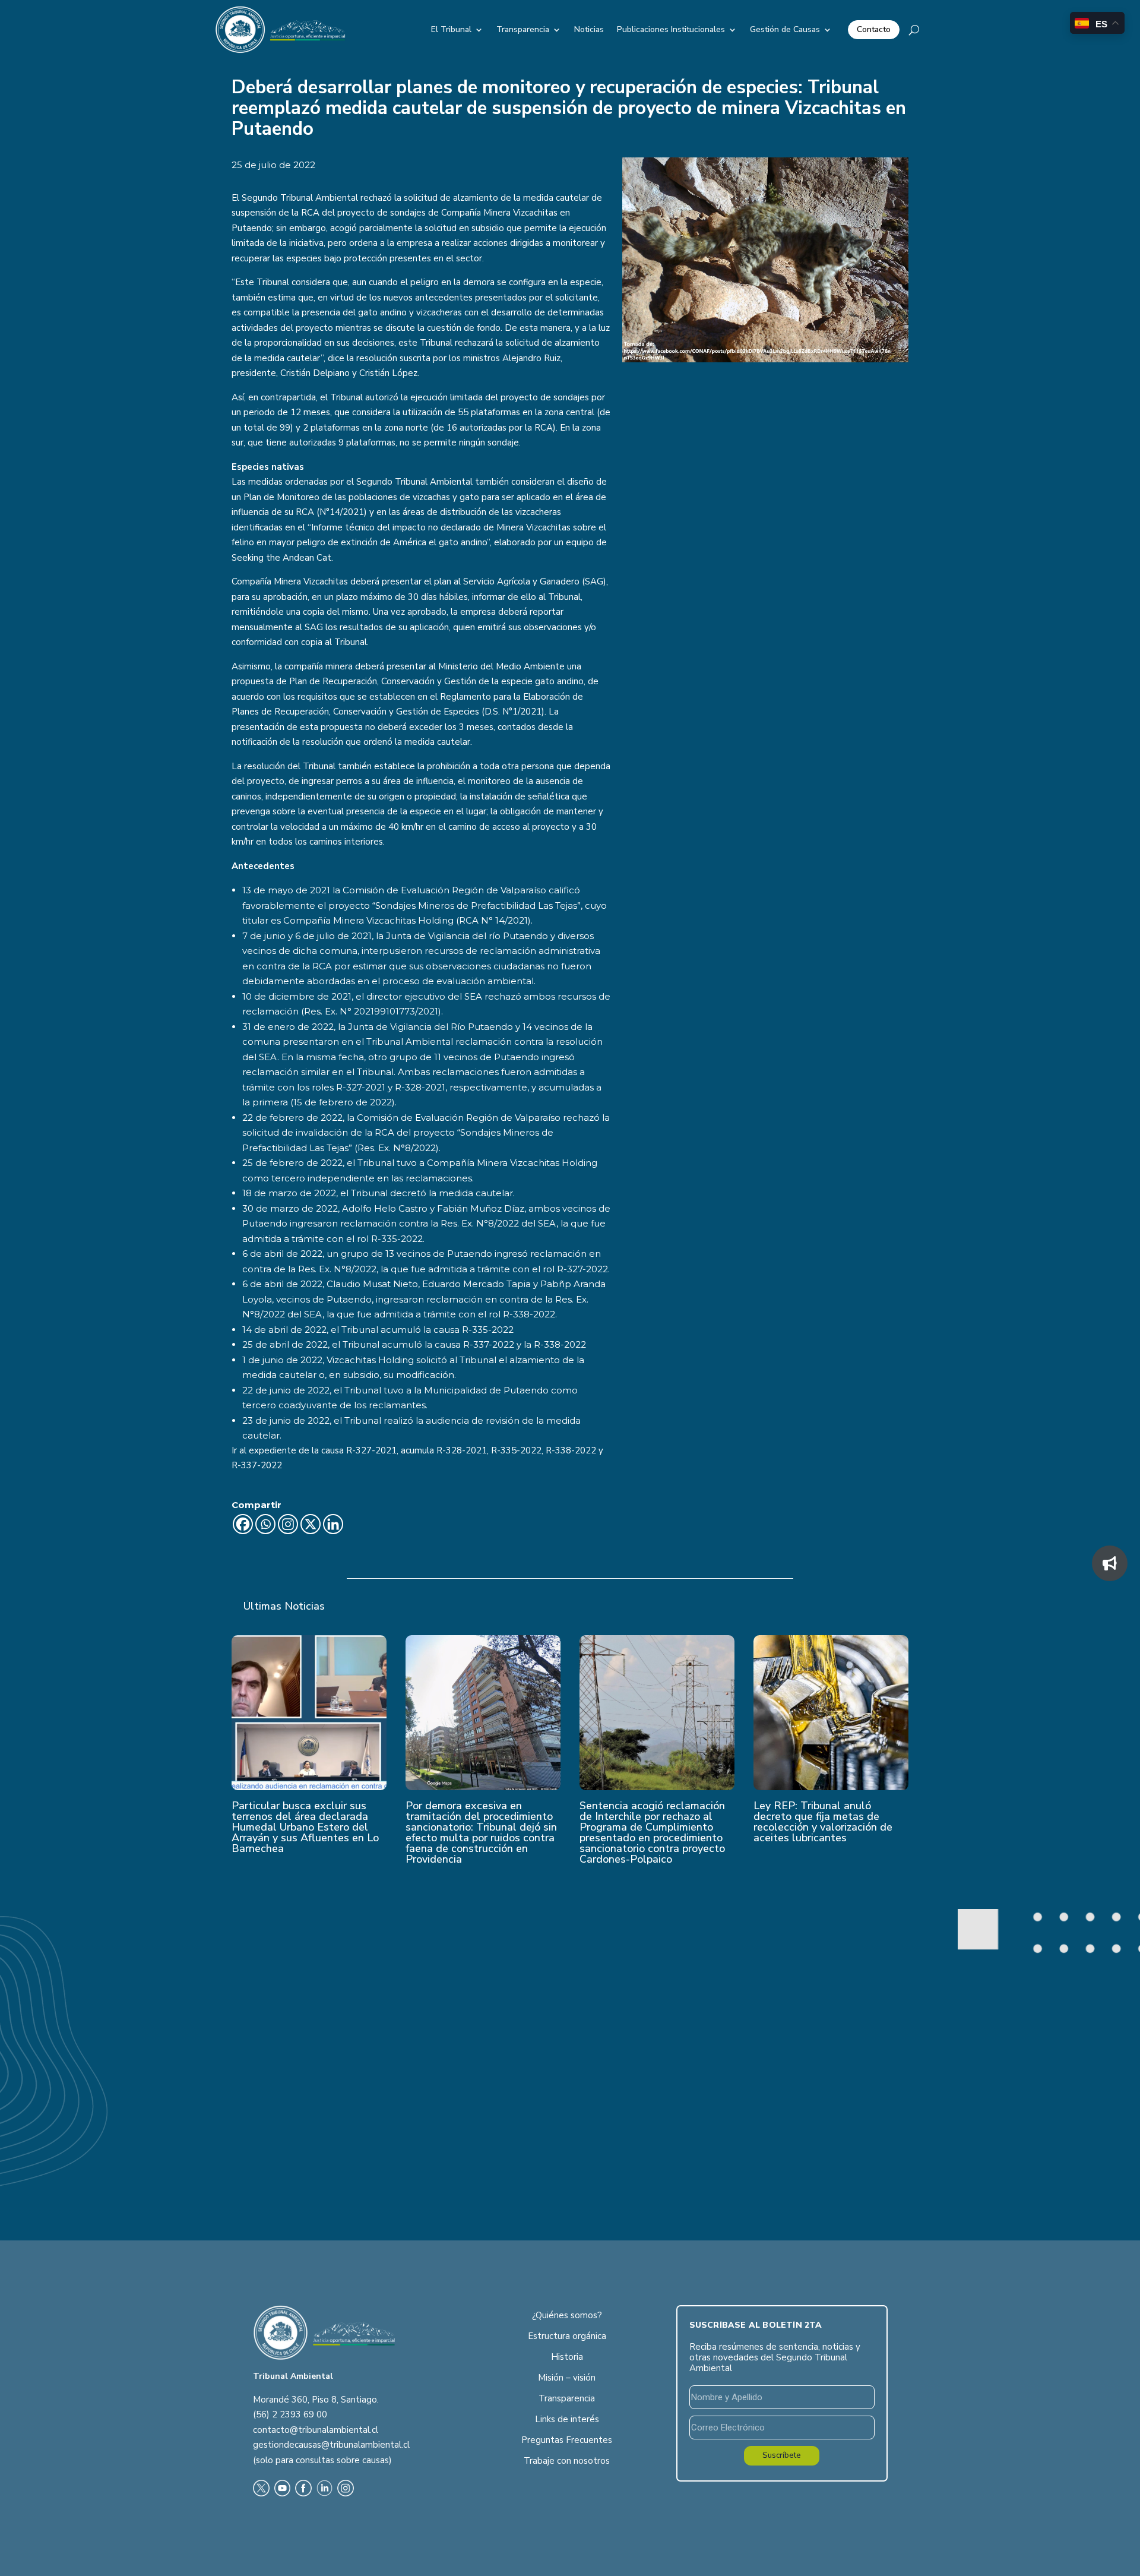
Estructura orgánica (567, 2336)
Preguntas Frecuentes (567, 2440)
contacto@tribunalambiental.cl (316, 2430)
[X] (311, 1524)
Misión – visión (567, 2378)
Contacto (874, 29)
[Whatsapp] (265, 1524)
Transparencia (523, 29)
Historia (567, 2357)
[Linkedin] (333, 1524)
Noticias (589, 29)
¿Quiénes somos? (567, 2315)
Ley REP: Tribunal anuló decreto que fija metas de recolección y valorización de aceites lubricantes (823, 1822)
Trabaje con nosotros (567, 2461)
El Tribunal (451, 29)
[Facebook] (243, 1524)
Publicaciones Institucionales (671, 29)
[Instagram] (288, 1524)
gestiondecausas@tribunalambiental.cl (331, 2445)
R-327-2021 (371, 1450)
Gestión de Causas (785, 29)
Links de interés (567, 2419)
